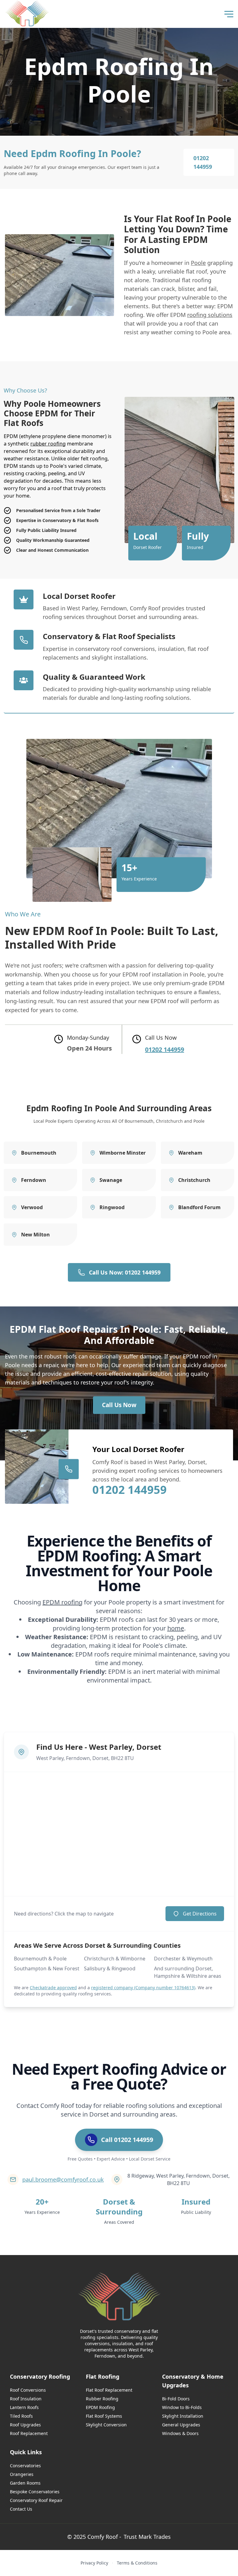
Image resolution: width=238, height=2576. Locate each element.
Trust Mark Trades (147, 2537)
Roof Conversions (28, 2390)
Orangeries (22, 2474)
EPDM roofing (62, 1602)
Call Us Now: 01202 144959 (125, 1272)
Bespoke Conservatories (35, 2492)
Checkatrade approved (53, 1988)
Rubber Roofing (102, 2399)
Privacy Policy (94, 2563)
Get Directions (200, 1914)
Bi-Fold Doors (176, 2399)
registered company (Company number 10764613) (143, 1988)
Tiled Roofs (21, 2416)
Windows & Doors (180, 2433)
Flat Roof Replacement (109, 2390)
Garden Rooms (25, 2483)
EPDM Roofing (100, 2407)
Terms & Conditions (137, 2563)
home (176, 1628)
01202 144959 (203, 162)
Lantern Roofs (24, 2407)
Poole (198, 263)
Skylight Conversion (106, 2425)
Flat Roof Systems (104, 2416)
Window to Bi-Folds (182, 2407)
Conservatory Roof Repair (36, 2500)
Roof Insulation (26, 2399)
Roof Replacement (29, 2433)
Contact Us (21, 2509)
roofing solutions (210, 315)
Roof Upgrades (25, 2425)
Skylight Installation (183, 2416)
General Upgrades (181, 2425)
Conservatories (25, 2466)
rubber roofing (48, 444)
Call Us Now (119, 1405)
